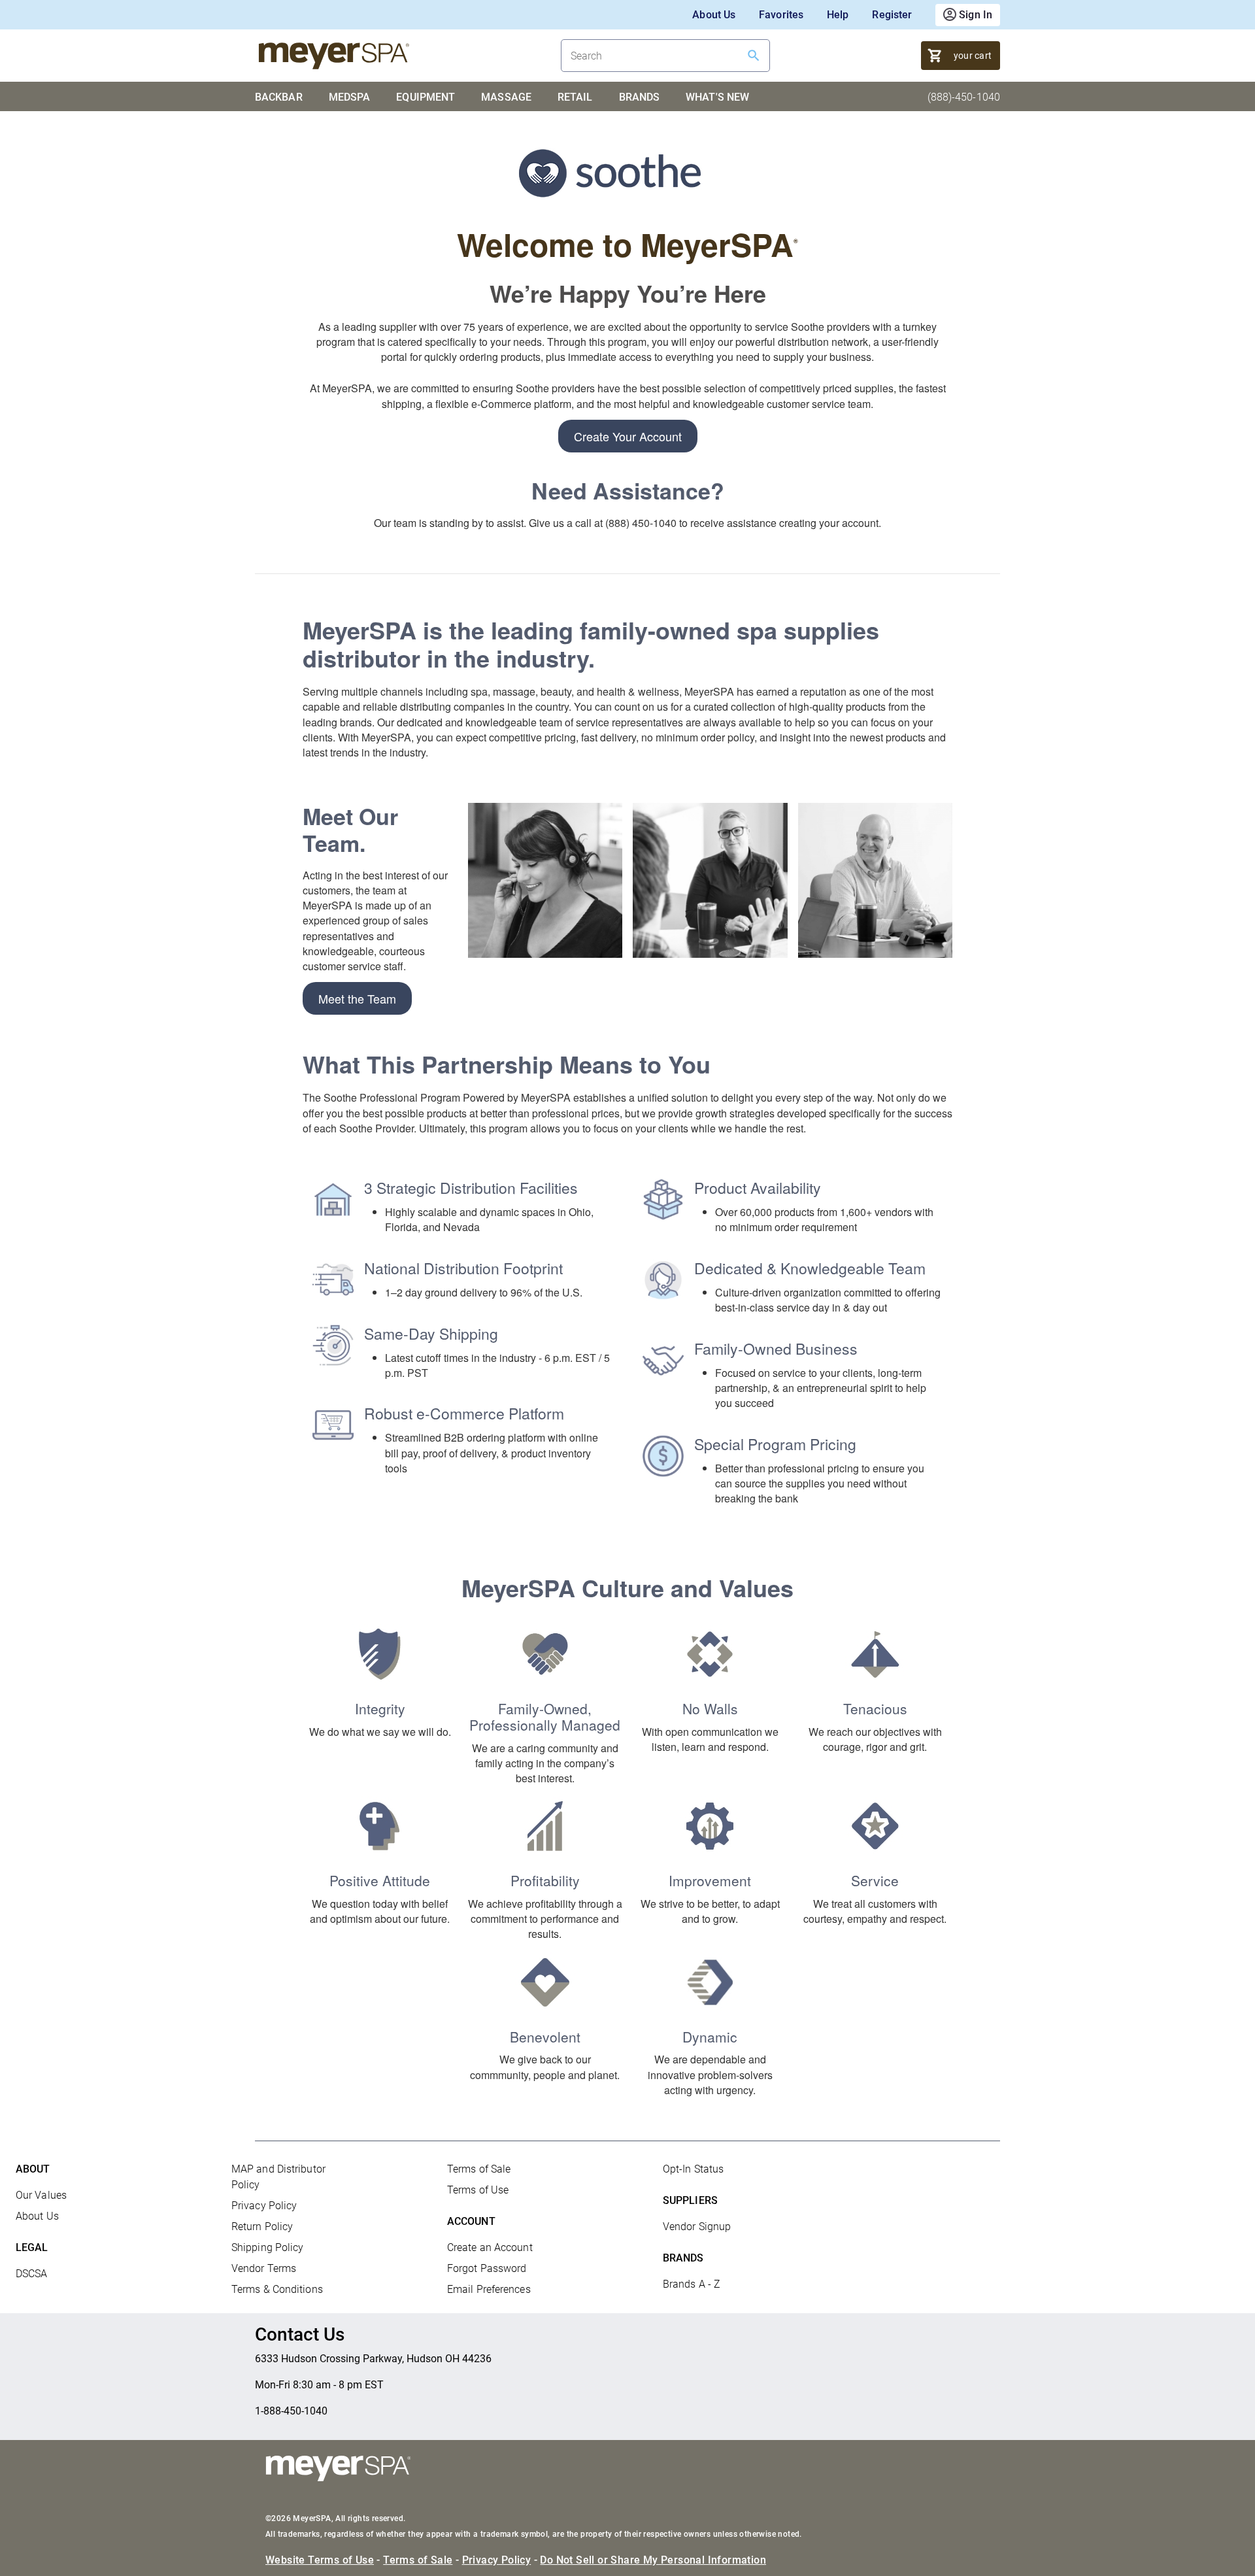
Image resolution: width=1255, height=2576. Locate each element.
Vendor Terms (264, 2268)
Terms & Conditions (277, 2289)
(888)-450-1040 (964, 97)
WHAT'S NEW (717, 97)
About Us (714, 15)
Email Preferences (489, 2289)
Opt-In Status (693, 2169)
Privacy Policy (264, 2206)
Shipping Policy (268, 2247)
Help (838, 15)
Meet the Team (357, 998)
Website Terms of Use (320, 2560)
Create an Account (490, 2247)
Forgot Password (487, 2268)
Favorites (781, 15)
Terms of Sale (479, 2169)
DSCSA (32, 2274)
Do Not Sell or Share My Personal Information (653, 2560)
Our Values (41, 2195)
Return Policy (262, 2227)
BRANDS (640, 97)
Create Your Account (628, 436)
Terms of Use (478, 2190)
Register (892, 15)
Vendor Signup (697, 2227)
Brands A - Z (692, 2284)
